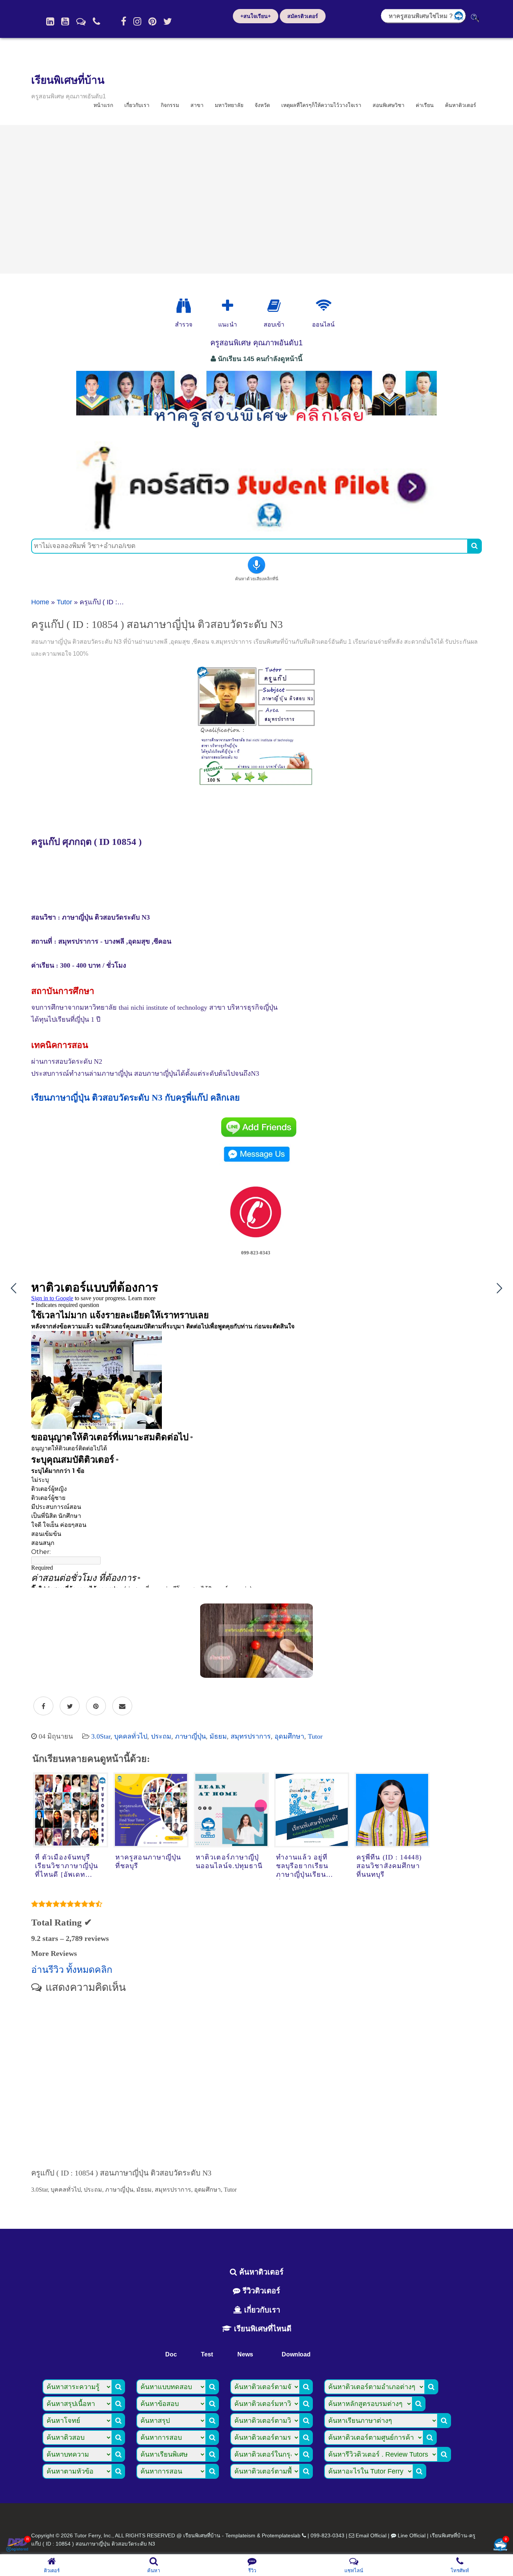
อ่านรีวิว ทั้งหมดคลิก (72, 1970)
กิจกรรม (170, 105)
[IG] (137, 21)
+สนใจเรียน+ (256, 16)
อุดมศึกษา (289, 1736)
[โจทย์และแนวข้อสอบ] (500, 2545)
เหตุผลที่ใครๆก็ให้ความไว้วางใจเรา (321, 105)
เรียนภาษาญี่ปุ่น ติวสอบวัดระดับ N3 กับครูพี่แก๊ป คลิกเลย (135, 1098)
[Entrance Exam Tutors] (274, 306)
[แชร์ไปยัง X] (70, 1706)
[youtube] (65, 21)
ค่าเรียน (425, 105)
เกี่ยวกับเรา (137, 105)
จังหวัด (262, 105)
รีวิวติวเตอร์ (260, 2291)
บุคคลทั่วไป (131, 1736)
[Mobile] (97, 21)
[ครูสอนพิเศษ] (256, 431)
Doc (171, 2354)
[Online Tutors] (324, 306)
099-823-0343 (327, 2535)
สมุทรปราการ (251, 1736)
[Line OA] (81, 21)
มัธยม (218, 1736)
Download (296, 2354)
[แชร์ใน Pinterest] (96, 1706)
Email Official (371, 2535)
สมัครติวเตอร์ (303, 16)
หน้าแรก (103, 105)
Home (40, 602)
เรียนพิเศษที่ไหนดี (262, 2329)
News (245, 2354)
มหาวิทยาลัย (229, 105)
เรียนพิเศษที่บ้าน (68, 80)
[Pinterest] (152, 21)
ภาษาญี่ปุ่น (190, 1736)
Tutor (64, 602)
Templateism (240, 2535)
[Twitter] (168, 21)
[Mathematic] (228, 306)
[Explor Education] (184, 306)
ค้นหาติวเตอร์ (461, 105)
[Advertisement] (256, 199)
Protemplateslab (281, 2535)
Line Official (412, 2535)
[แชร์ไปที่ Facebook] (43, 1706)
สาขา (197, 105)
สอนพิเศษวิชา (389, 105)
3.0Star (101, 1736)
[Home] (50, 21)
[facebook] (124, 21)
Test (207, 2354)
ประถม (161, 1736)
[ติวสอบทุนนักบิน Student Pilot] (256, 529)
